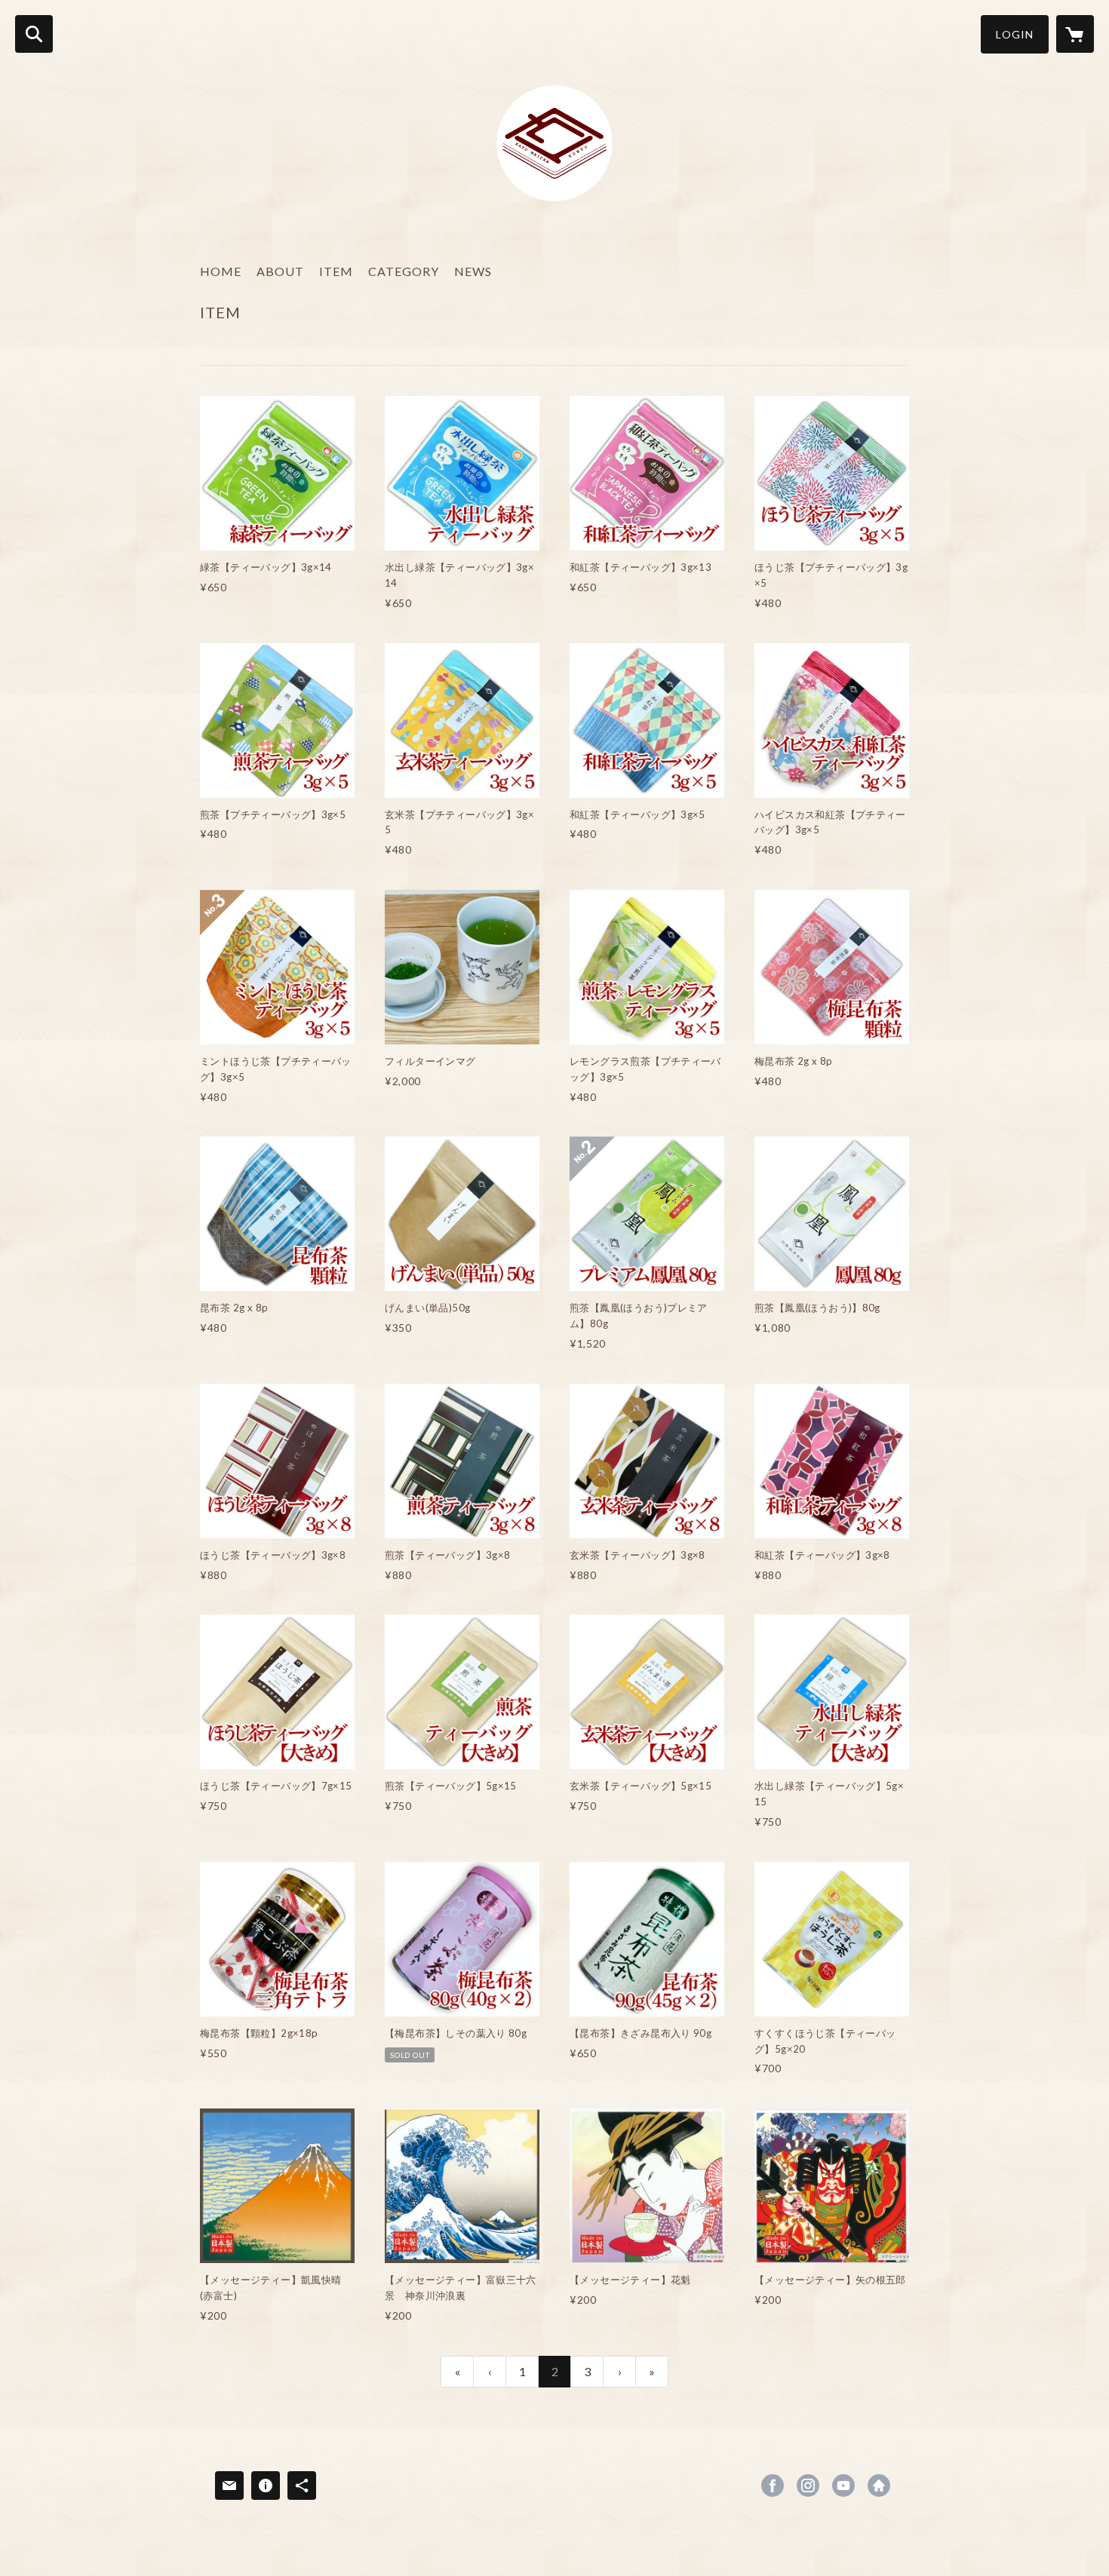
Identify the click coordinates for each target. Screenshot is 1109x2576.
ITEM (336, 271)
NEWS (473, 271)
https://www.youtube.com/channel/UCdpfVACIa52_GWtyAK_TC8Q (843, 2486)
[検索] (34, 34)
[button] (1015, 34)
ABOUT (280, 271)
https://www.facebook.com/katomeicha (773, 2486)
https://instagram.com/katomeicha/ (808, 2486)
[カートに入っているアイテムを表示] (1075, 34)
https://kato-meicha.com (879, 2486)
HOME (221, 271)
